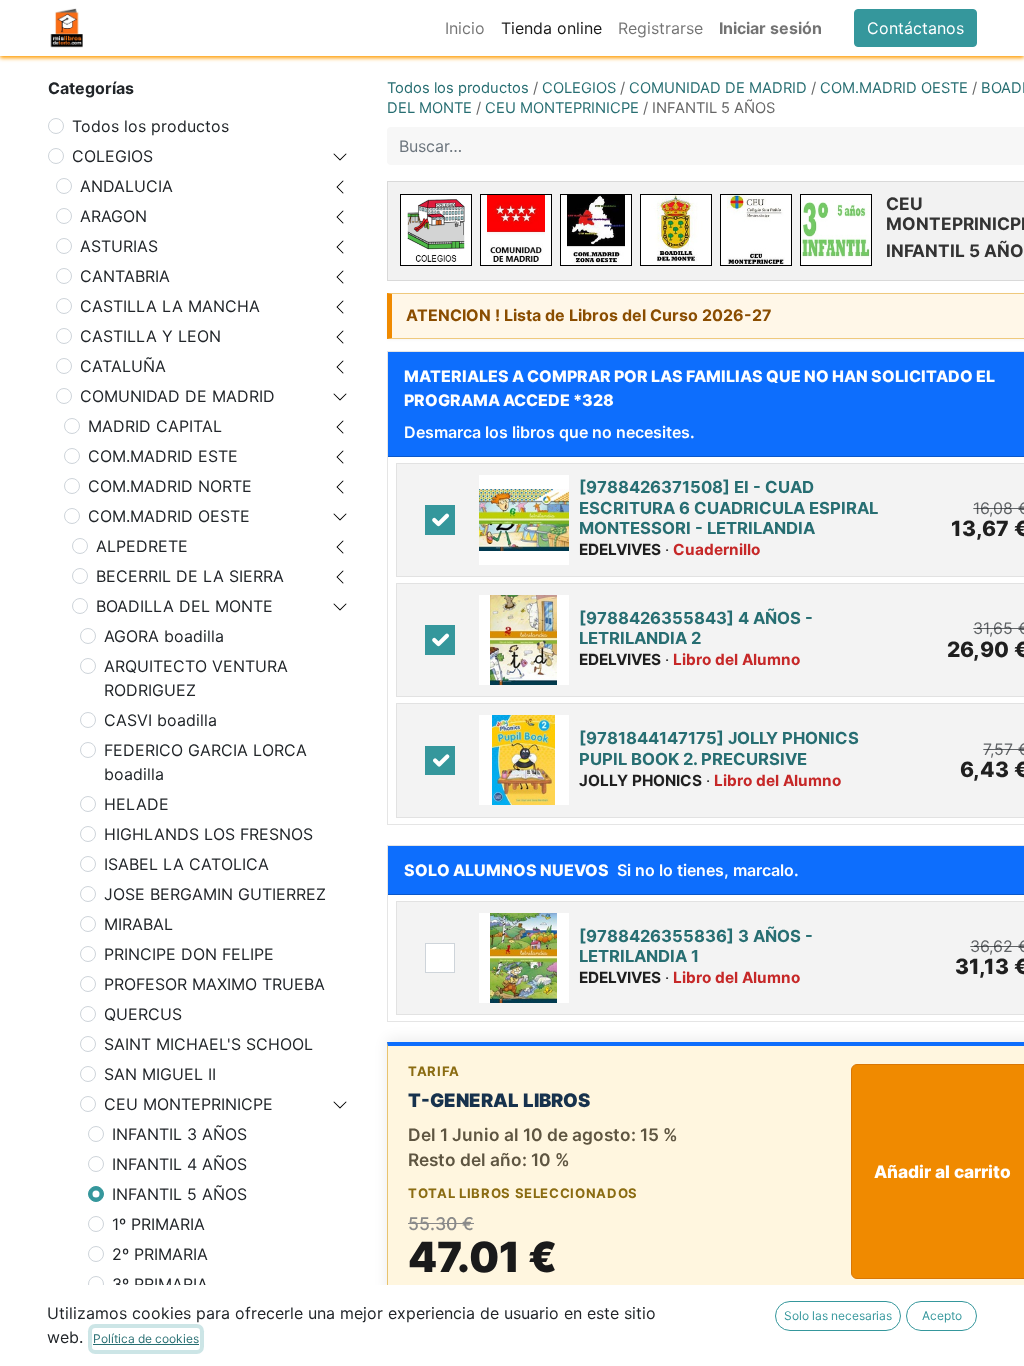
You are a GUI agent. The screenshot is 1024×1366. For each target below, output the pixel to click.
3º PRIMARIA (160, 1284)
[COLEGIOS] (436, 230)
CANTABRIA (125, 276)
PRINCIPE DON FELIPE (189, 954)
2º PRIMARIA (160, 1254)
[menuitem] (465, 28)
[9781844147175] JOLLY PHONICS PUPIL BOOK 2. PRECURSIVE (719, 748)
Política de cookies (146, 1338)
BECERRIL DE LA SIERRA (190, 576)
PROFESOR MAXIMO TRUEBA (214, 984)
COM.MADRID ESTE (163, 456)
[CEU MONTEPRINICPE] (756, 230)
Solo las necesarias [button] (838, 1315)
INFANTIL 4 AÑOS (179, 1164)
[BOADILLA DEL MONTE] (676, 230)
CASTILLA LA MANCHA (170, 306)
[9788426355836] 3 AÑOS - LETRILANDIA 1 (696, 946)
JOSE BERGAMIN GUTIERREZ (215, 894)
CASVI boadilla (160, 720)
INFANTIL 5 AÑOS (179, 1194)
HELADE (136, 804)
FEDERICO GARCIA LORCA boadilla (205, 762)
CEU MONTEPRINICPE (188, 1104)
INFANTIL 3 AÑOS (179, 1134)
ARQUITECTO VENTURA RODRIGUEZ (196, 678)
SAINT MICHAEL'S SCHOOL (208, 1044)
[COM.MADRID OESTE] (596, 230)
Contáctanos (915, 28)
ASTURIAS (119, 246)
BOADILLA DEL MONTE (184, 606)
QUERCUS (143, 1014)
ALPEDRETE (142, 546)
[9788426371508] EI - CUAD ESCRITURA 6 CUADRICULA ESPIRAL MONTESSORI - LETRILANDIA (728, 507)
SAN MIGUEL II (160, 1074)
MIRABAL (138, 924)
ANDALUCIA (126, 186)
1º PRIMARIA (158, 1224)
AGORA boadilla (164, 636)
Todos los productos (150, 126)
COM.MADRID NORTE (170, 486)
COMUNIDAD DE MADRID (177, 396)
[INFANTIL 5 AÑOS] (836, 230)
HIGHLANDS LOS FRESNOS (208, 834)
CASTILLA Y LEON (150, 336)
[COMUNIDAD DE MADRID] (516, 230)
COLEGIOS (112, 156)
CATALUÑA (123, 366)
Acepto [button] (942, 1315)
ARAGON (113, 216)
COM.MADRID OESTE (169, 516)
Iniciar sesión (770, 28)
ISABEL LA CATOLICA (186, 864)
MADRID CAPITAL (155, 426)
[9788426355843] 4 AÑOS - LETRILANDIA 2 (696, 628)
